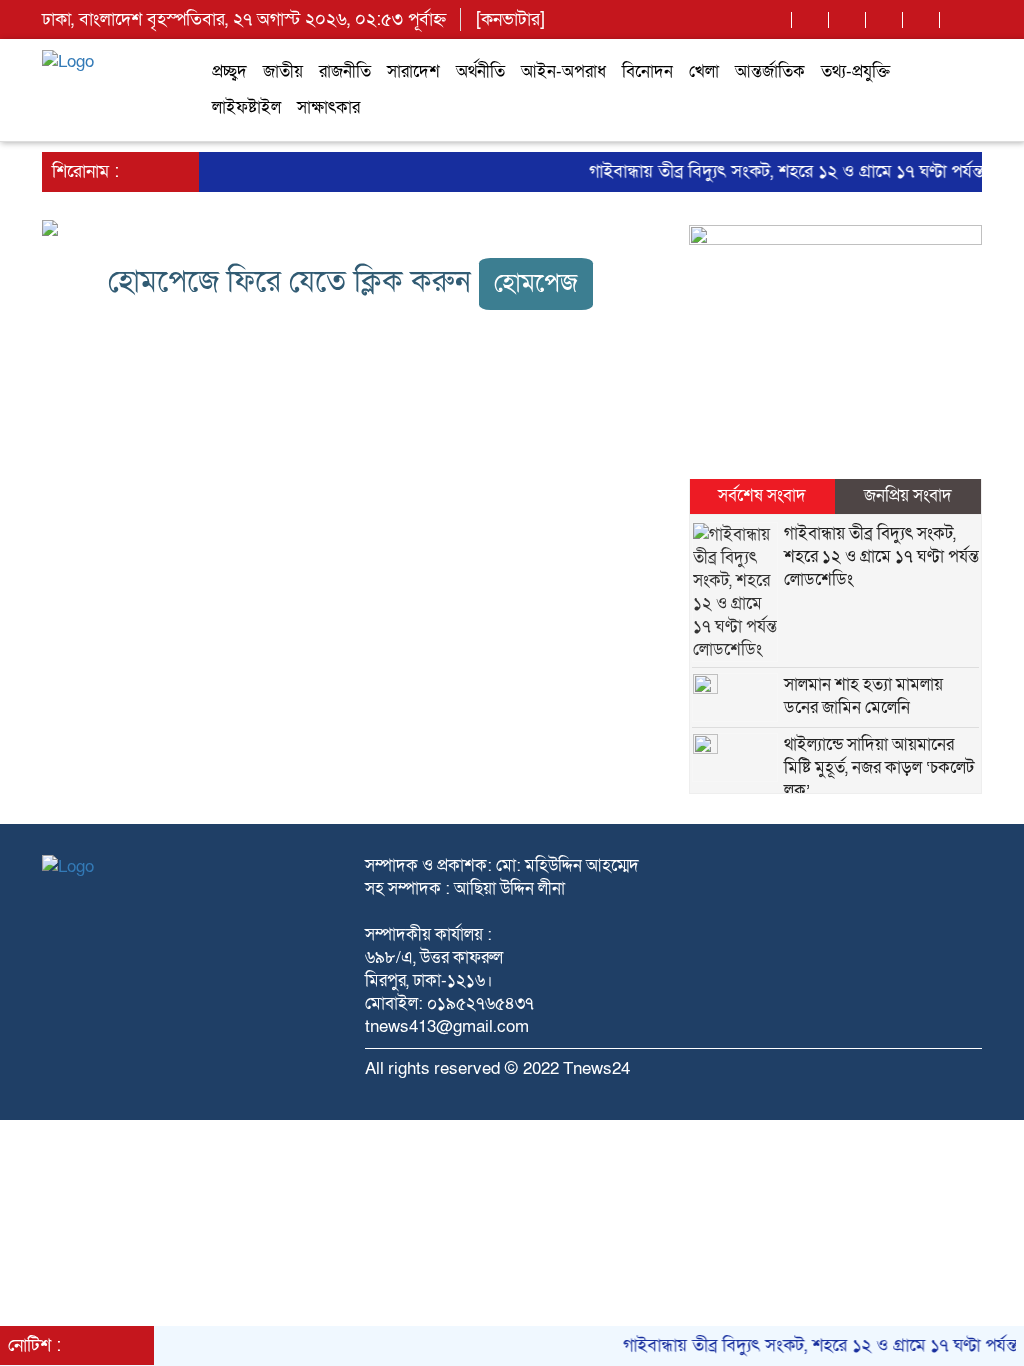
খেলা (704, 71)
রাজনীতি (345, 71)
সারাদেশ (413, 71)
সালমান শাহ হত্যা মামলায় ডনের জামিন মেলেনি (863, 696)
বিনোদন (647, 71)
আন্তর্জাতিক (770, 71)
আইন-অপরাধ (563, 71)
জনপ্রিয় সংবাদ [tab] (908, 495)
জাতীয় (283, 71)
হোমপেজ (536, 283)
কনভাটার (510, 19)
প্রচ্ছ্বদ (229, 71)
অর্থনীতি (480, 71)
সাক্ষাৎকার (328, 107)
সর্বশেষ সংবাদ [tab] (762, 495)
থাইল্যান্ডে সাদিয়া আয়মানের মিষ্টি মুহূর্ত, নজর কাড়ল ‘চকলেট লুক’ (879, 767)
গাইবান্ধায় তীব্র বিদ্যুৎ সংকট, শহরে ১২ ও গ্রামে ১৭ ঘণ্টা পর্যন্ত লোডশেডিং (881, 556)
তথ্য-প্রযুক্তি (855, 71)
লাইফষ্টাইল (246, 107)
